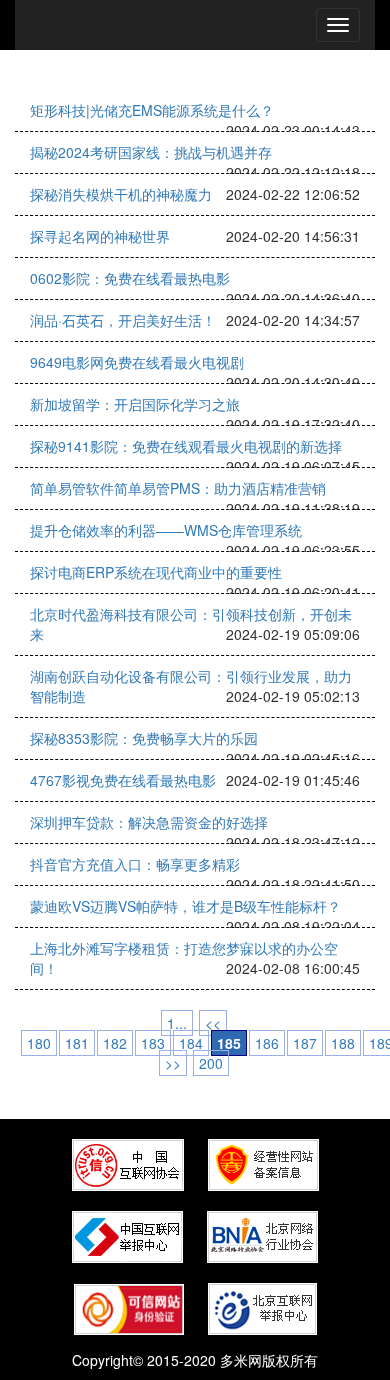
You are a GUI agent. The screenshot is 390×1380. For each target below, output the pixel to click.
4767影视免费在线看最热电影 (123, 780)
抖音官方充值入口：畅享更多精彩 (135, 864)
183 (153, 1043)
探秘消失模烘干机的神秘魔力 (121, 194)
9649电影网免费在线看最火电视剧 (137, 362)
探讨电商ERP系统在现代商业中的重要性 (156, 572)
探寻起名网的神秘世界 (100, 236)
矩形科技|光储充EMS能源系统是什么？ (152, 110)
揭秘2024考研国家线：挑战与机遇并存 (151, 152)
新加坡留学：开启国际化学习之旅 (135, 404)
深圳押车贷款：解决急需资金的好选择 (149, 822)
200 (211, 1063)
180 (39, 1043)
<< (213, 1023)
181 (77, 1043)
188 (343, 1043)
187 (305, 1043)
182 (115, 1043)
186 (267, 1043)
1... (177, 1023)
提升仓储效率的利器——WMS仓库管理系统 (166, 530)
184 (191, 1043)
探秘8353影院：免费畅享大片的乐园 (144, 738)
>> (173, 1063)
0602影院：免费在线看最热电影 (130, 278)
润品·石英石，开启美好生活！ (123, 320)
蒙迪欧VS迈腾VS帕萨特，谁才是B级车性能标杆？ (185, 906)
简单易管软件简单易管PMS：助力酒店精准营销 (178, 488)
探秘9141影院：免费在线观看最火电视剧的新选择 (186, 446)
